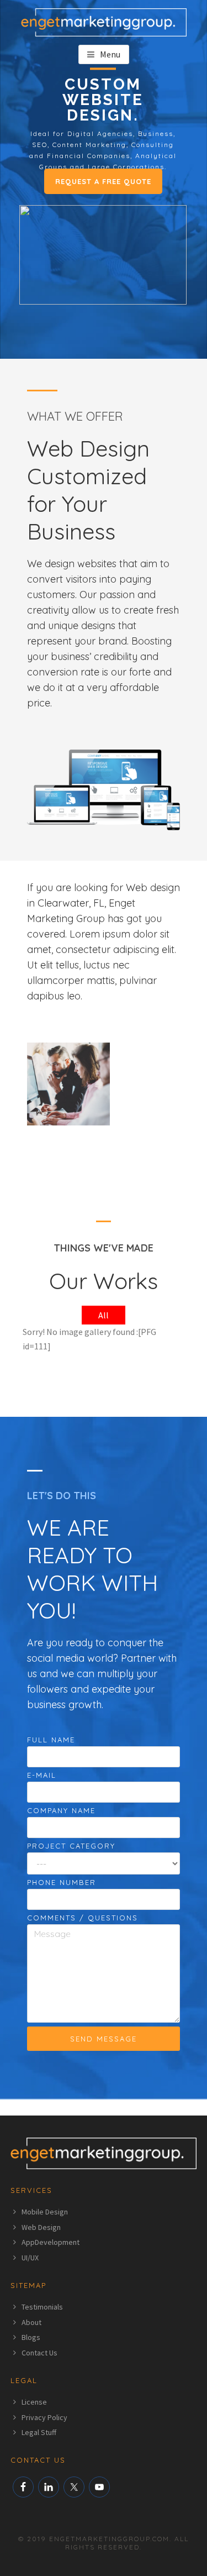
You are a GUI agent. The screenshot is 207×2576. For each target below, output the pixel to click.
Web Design (41, 2227)
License (34, 2402)
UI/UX (30, 2258)
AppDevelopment (51, 2242)
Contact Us (39, 2353)
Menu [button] (110, 54)
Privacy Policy (44, 2417)
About (31, 2322)
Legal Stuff (39, 2432)
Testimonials (42, 2307)
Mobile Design (45, 2212)
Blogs (31, 2337)
